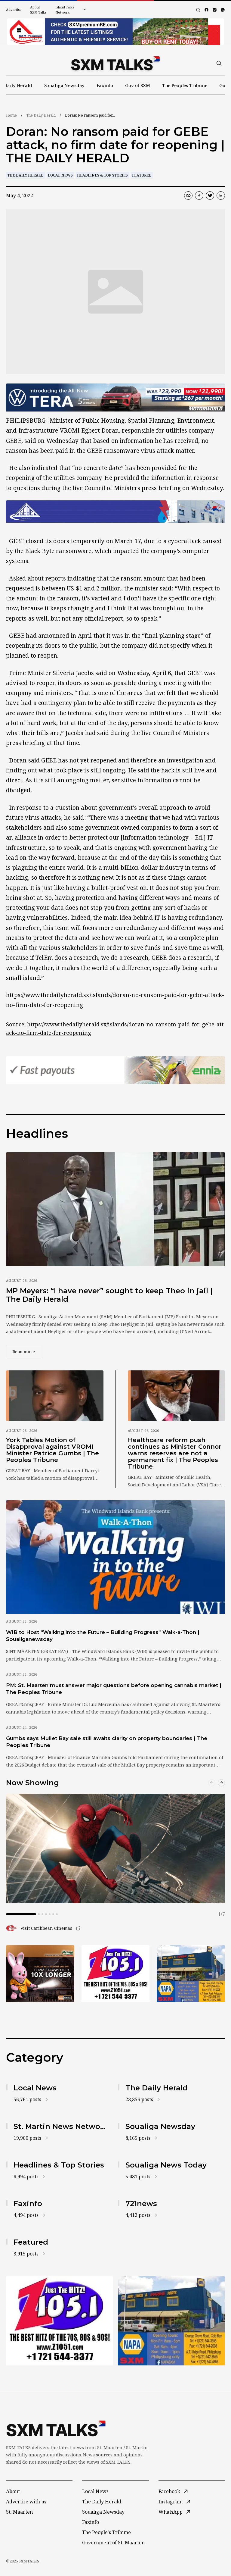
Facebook (169, 2491)
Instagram (171, 2502)
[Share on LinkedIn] (221, 196)
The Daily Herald (41, 115)
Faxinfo (105, 85)
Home (11, 115)
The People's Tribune (106, 2532)
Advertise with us (26, 2502)
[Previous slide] (212, 1783)
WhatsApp (171, 2512)
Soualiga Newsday (65, 85)
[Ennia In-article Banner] (115, 1070)
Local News (60, 175)
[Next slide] (221, 1783)
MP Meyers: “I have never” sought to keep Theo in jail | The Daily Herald (109, 1295)
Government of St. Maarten (113, 2543)
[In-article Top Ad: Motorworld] (115, 398)
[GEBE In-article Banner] (115, 512)
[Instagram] (215, 10)
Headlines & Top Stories (102, 175)
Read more (27, 1351)
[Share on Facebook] (199, 196)
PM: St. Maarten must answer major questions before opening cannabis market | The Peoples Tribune (114, 1689)
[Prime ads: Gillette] (116, 1974)
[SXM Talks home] (115, 63)
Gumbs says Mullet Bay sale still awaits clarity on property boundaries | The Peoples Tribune (107, 1742)
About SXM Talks (38, 10)
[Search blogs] (198, 10)
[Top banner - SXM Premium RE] (115, 32)
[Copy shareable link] (188, 196)
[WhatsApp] (223, 10)
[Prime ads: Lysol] (40, 1974)
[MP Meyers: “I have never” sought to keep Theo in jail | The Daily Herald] (115, 1209)
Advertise (14, 9)
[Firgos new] (191, 1974)
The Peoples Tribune (185, 85)
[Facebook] (206, 10)
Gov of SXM (138, 85)
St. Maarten (19, 2512)
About (13, 2491)
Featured (142, 175)
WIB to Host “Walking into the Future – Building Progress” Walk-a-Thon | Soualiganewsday (103, 1636)
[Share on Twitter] (210, 196)
